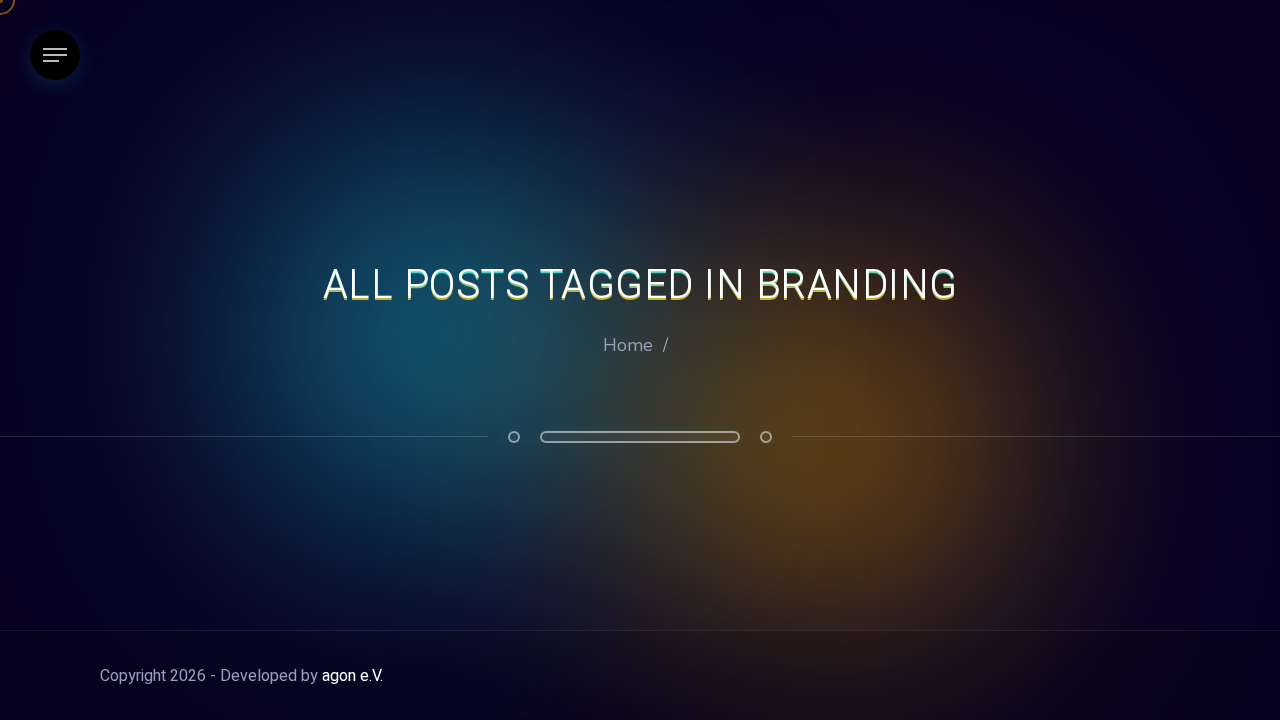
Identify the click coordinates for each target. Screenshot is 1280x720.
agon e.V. (352, 676)
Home (628, 345)
